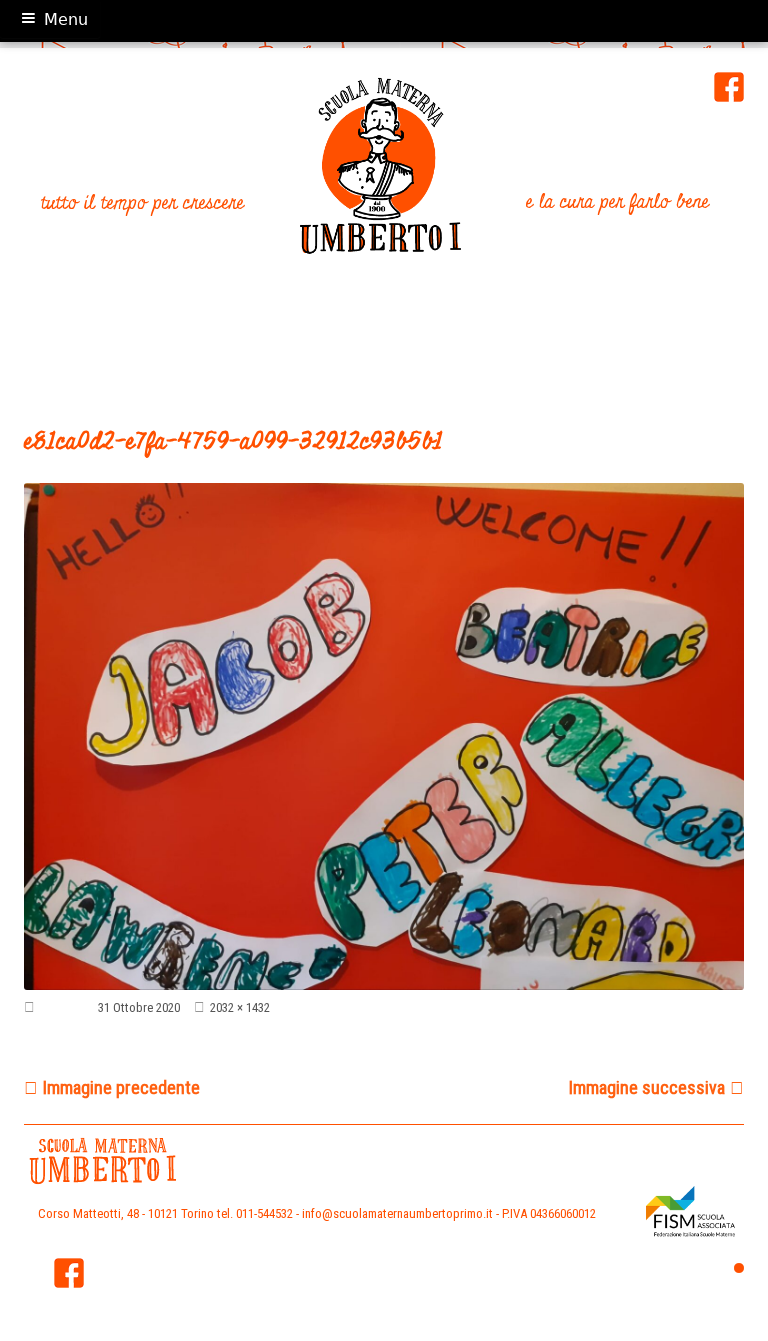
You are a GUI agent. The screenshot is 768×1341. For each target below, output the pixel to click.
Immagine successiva (647, 1087)
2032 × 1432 (240, 1007)
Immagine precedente (121, 1087)
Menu (66, 19)
